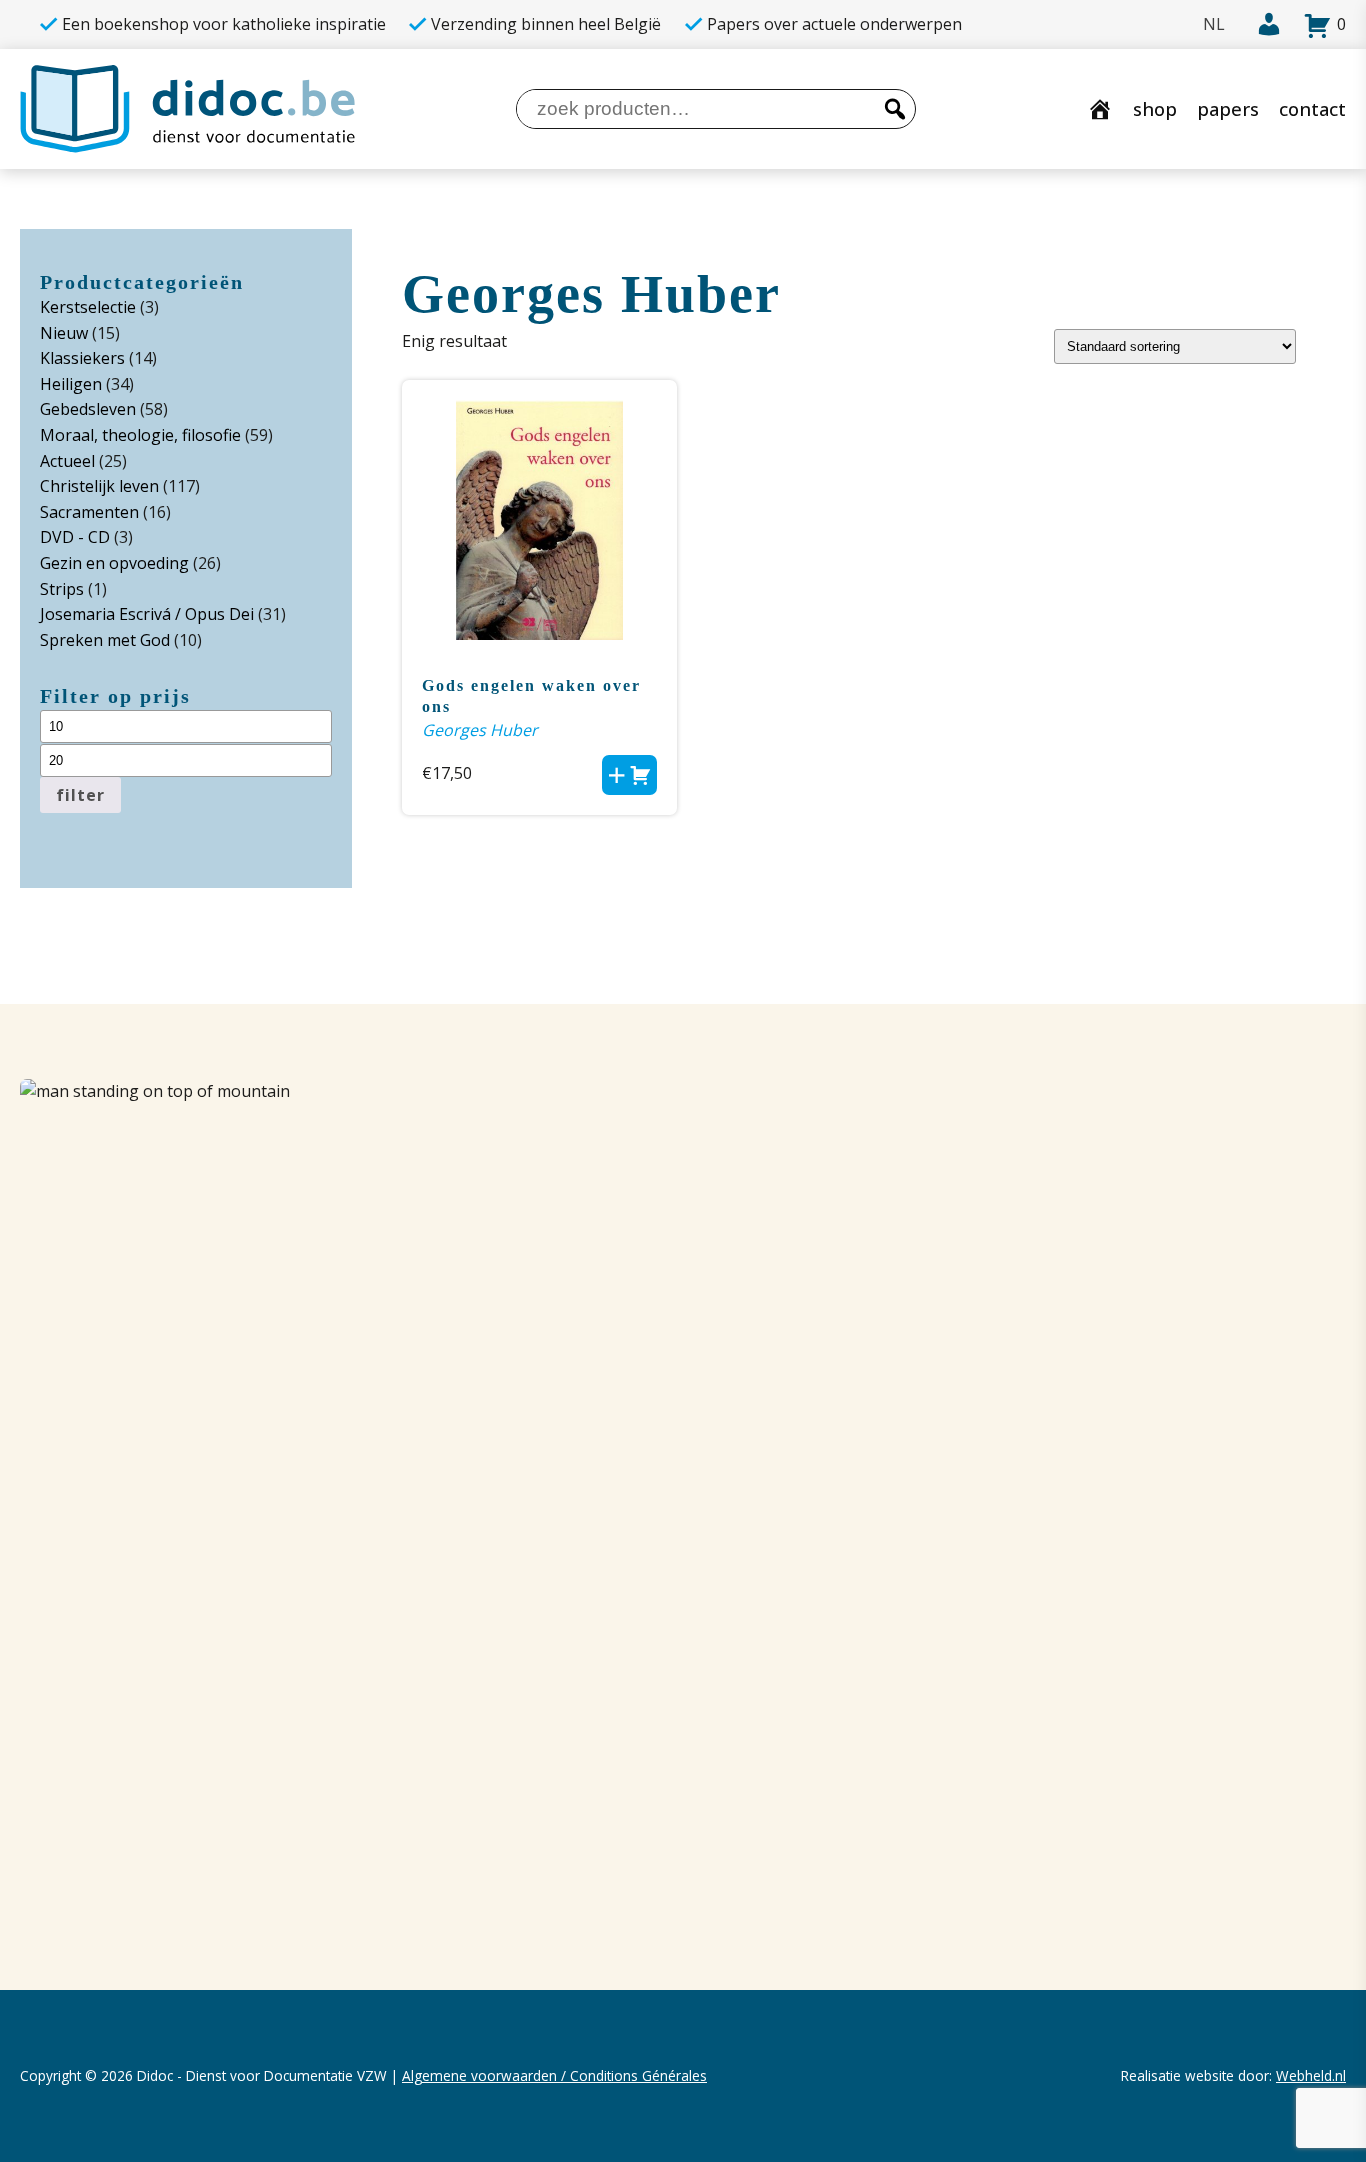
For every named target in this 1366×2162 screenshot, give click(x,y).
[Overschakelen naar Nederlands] (1214, 24)
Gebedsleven (88, 409)
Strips (62, 589)
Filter (80, 795)
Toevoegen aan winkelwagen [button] (629, 775)
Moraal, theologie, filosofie (140, 435)
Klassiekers (82, 358)
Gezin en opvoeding (114, 563)
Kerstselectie (88, 307)
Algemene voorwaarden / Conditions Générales (554, 2075)
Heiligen (71, 384)
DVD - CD (75, 537)
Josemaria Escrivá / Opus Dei (147, 614)
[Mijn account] (1263, 25)
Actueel (67, 461)
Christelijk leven (99, 486)
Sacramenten (89, 512)
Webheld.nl (1311, 2075)
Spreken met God (105, 640)
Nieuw (64, 333)
